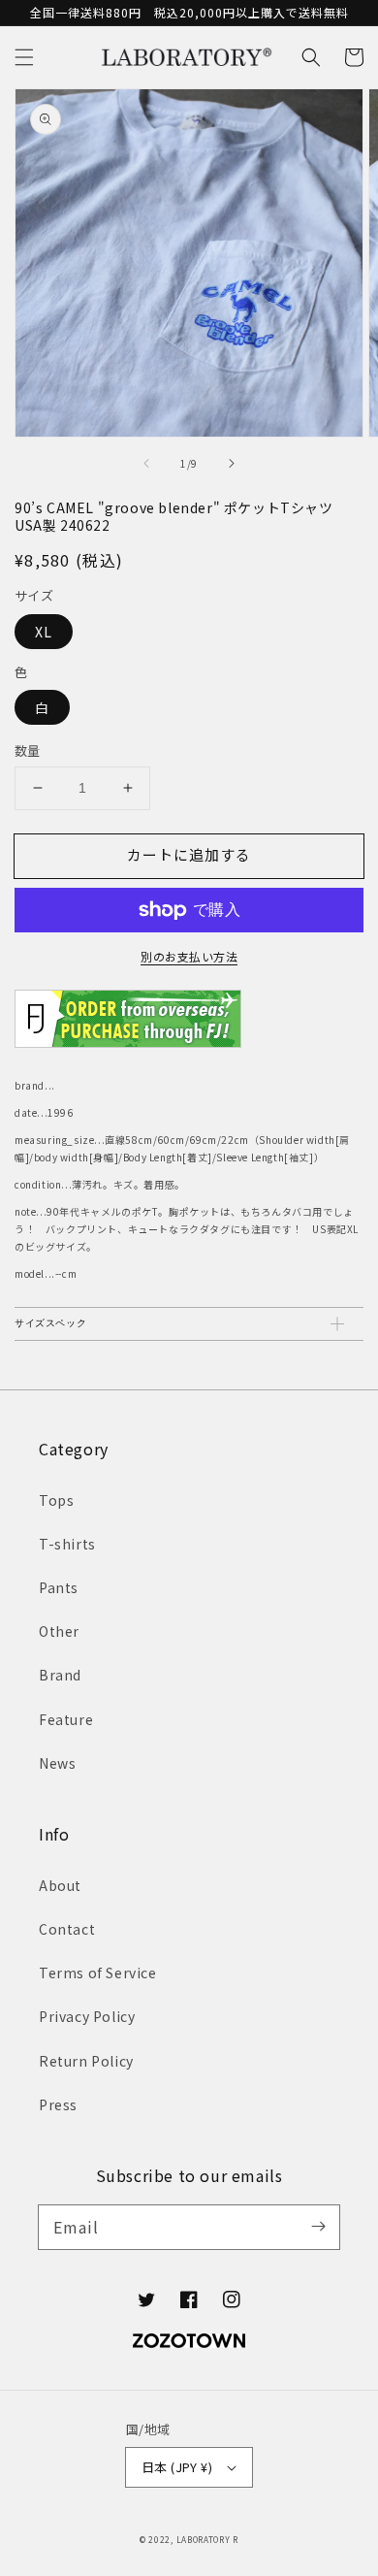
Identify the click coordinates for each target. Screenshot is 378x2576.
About (60, 1885)
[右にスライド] (231, 464)
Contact (67, 1929)
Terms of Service (98, 1973)
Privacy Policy (87, 2016)
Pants (59, 1587)
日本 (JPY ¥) (177, 2467)
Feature (66, 1719)
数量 (28, 750)
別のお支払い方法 (189, 956)
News (57, 1763)
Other (59, 1631)
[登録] (318, 2227)
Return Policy (86, 2061)
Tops (56, 1500)
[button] (24, 57)
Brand (60, 1675)
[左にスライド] (147, 464)
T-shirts (67, 1544)
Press (58, 2104)
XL (44, 632)
